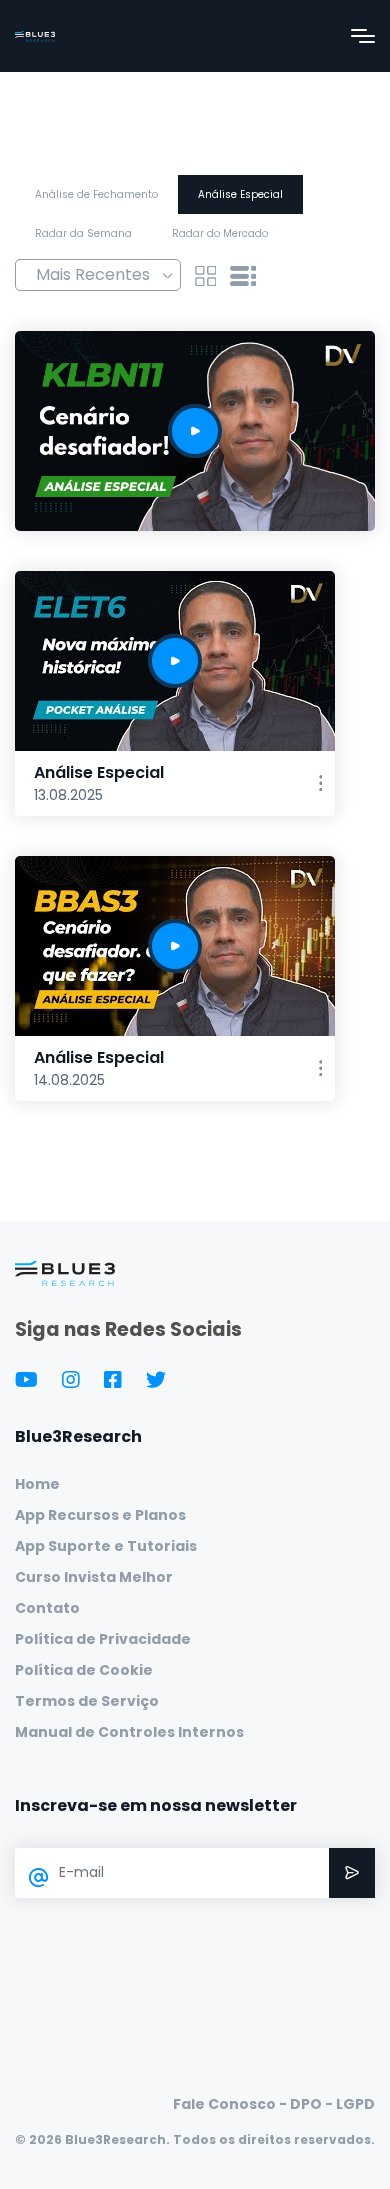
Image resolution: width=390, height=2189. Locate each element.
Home (37, 1484)
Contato (47, 1608)
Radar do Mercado (220, 233)
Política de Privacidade (103, 1639)
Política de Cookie (84, 1670)
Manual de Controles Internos (129, 1732)
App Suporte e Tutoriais (106, 1546)
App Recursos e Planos (100, 1515)
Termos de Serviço (87, 1701)
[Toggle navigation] (363, 36)
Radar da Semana (83, 233)
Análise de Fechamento (96, 194)
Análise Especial (240, 194)
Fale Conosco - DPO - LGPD (274, 2104)
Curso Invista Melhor (94, 1577)
